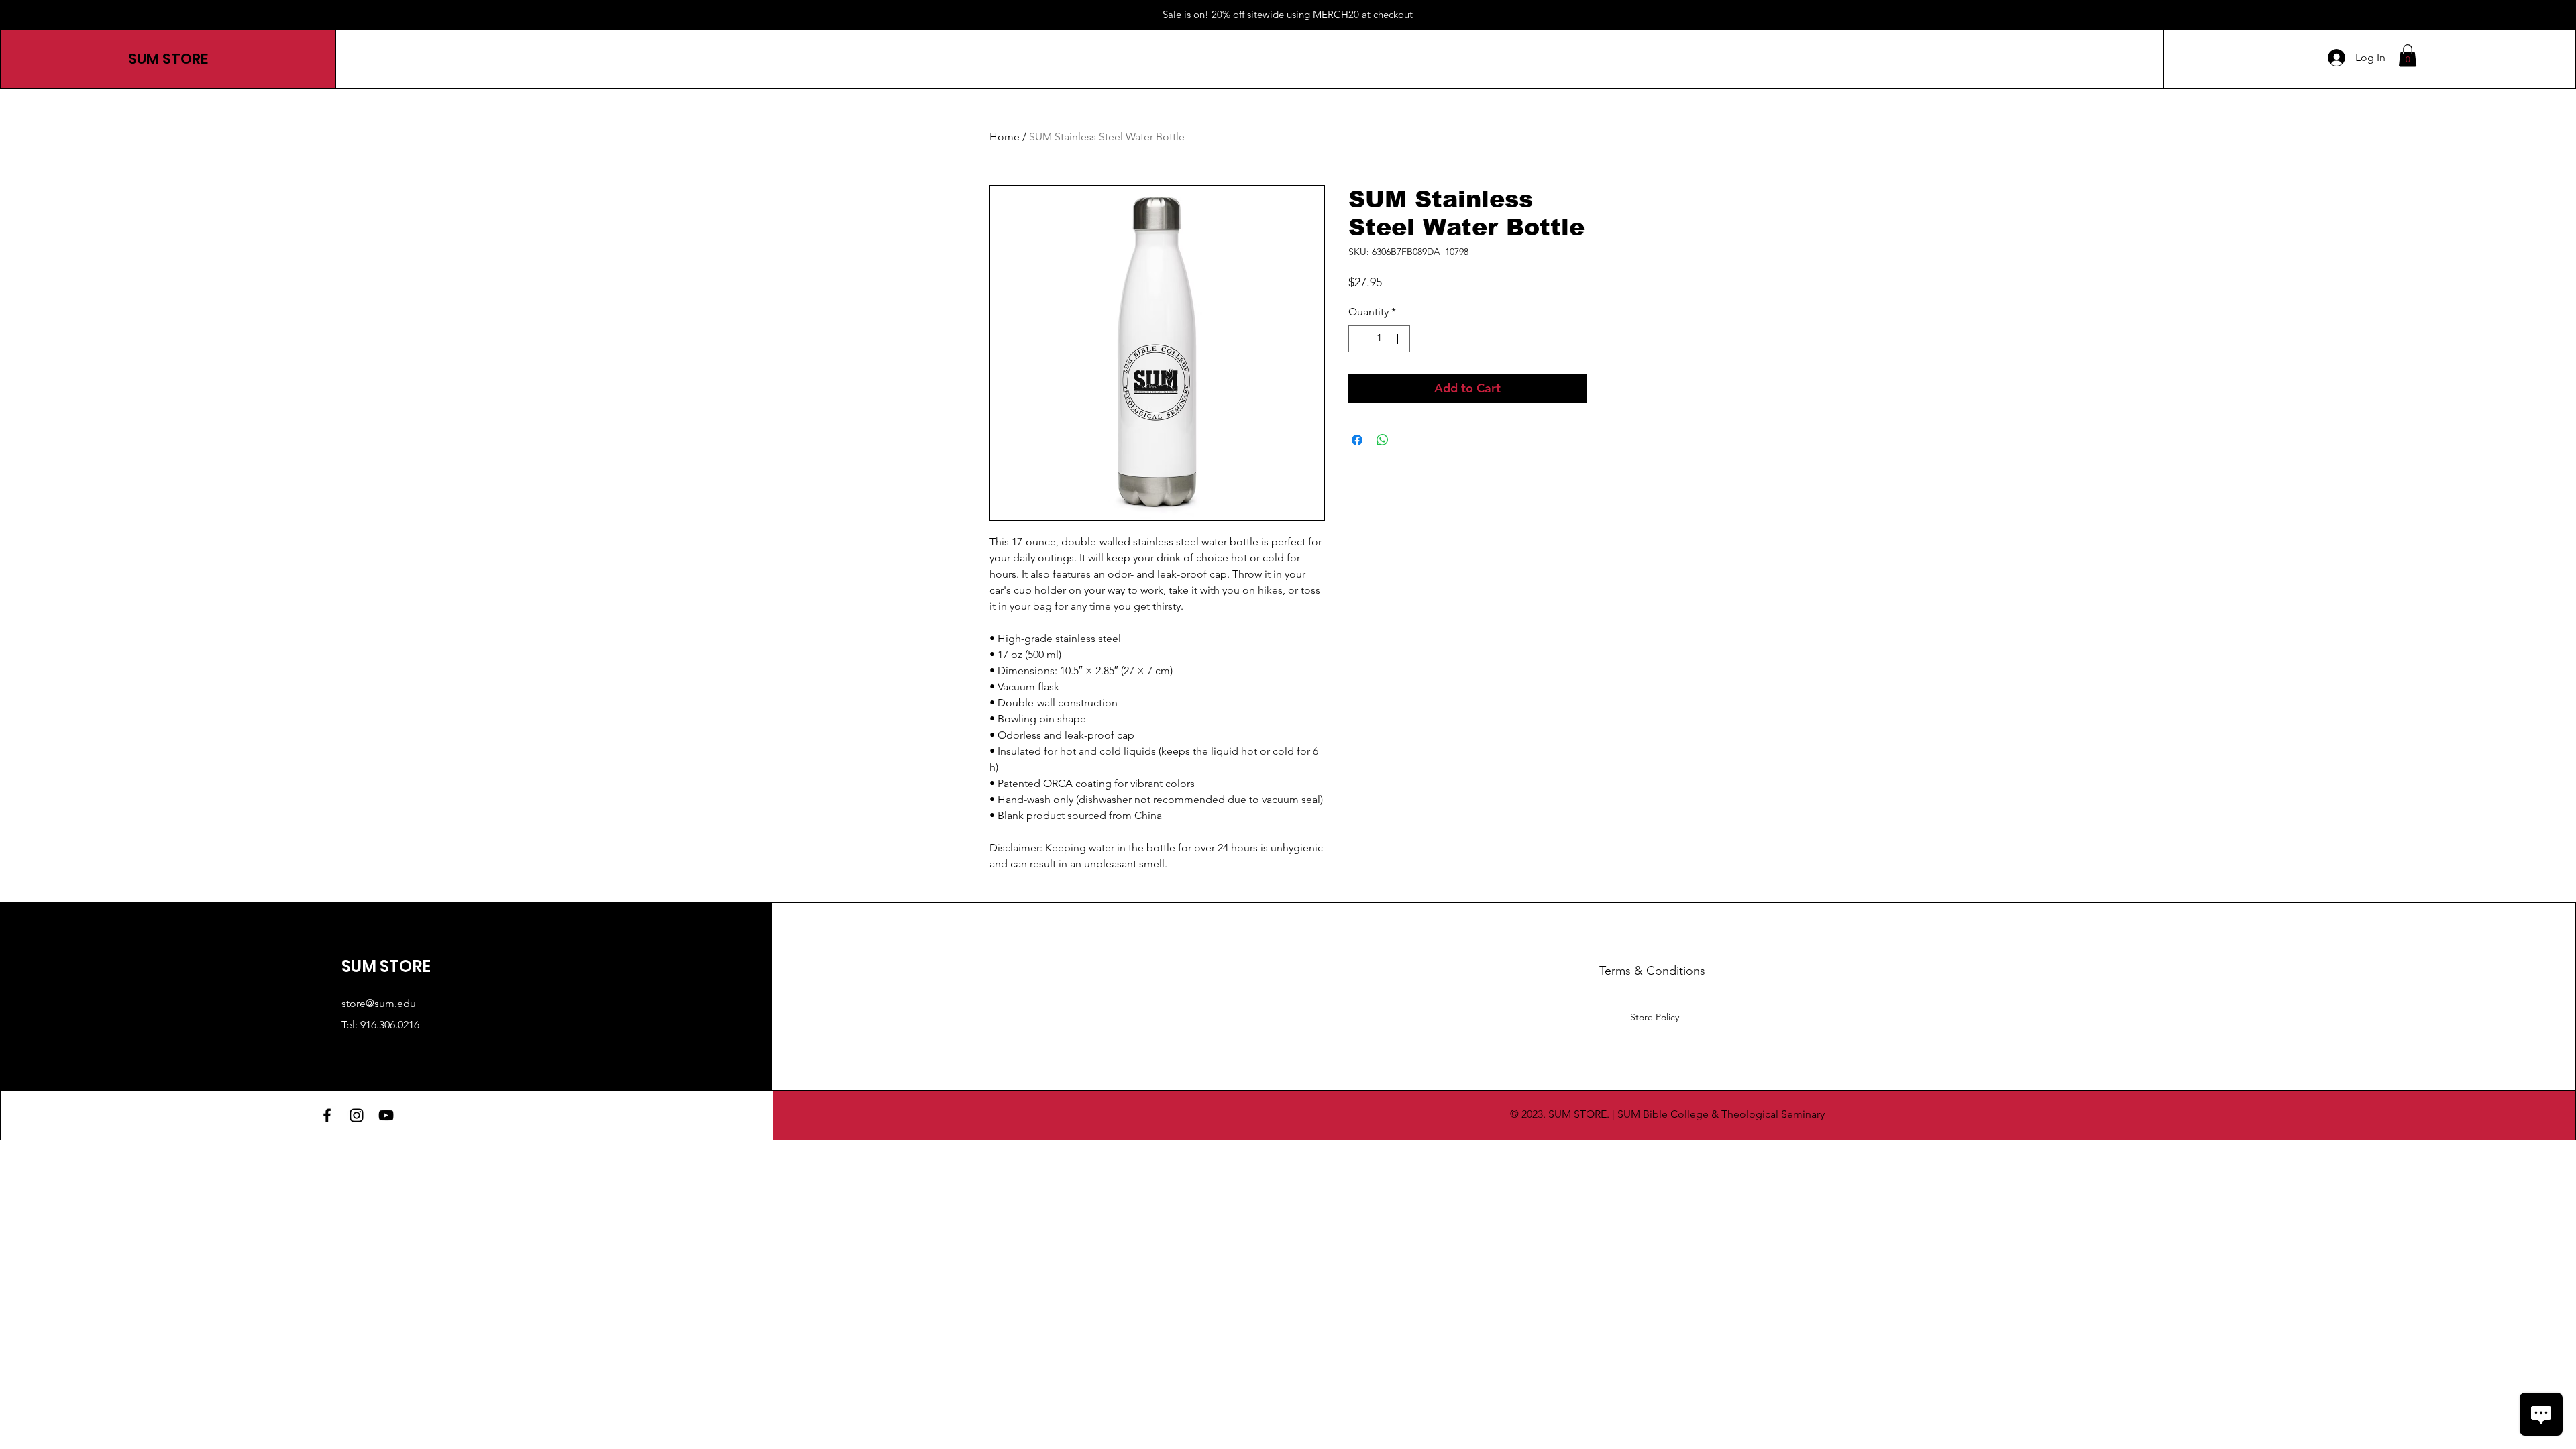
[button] (2408, 55)
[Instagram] (357, 1115)
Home (1005, 137)
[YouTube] (386, 1115)
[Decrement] (1360, 339)
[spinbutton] (1379, 339)
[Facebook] (327, 1115)
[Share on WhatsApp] (1383, 440)
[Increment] (1399, 339)
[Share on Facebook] (1357, 440)
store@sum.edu (379, 1003)
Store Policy (1655, 1017)
